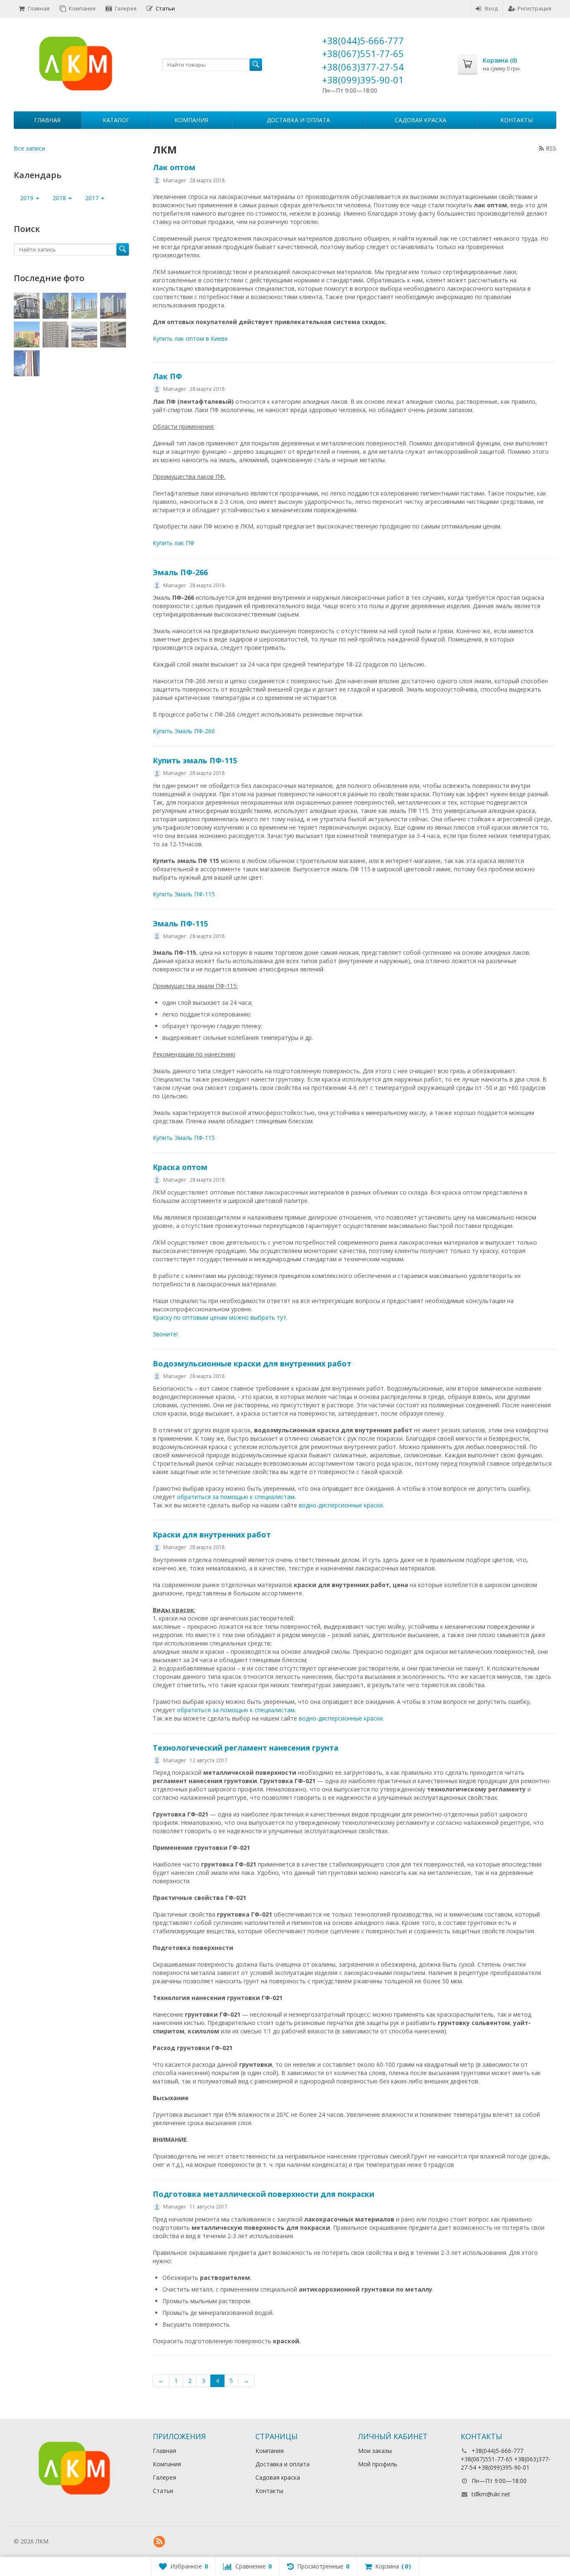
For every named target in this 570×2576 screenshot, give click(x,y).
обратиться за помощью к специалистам (236, 1497)
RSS (551, 148)
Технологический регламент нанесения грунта (246, 1748)
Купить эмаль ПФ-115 (195, 760)
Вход (491, 8)
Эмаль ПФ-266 (180, 572)
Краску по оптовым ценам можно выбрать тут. (220, 1317)
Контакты (517, 120)
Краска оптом (180, 1167)
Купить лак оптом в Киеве (190, 338)
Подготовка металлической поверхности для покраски (264, 2194)
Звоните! (165, 1334)
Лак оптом (174, 167)
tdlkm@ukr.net (491, 2494)
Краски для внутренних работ (212, 1535)
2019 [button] (28, 198)
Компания (82, 8)
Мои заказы (375, 2451)
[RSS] (159, 2542)
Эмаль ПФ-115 (180, 923)
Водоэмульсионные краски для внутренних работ (252, 1363)
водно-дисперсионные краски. (341, 1505)
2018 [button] (60, 198)
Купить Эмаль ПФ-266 (184, 731)
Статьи (165, 8)
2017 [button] (93, 198)
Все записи (29, 148)
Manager (175, 180)
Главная (39, 8)
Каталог (116, 120)
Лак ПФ (167, 376)
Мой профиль (378, 2464)
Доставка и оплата (298, 120)
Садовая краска (421, 120)
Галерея (126, 8)
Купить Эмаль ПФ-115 (184, 894)
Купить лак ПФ (174, 543)
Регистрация (534, 8)
